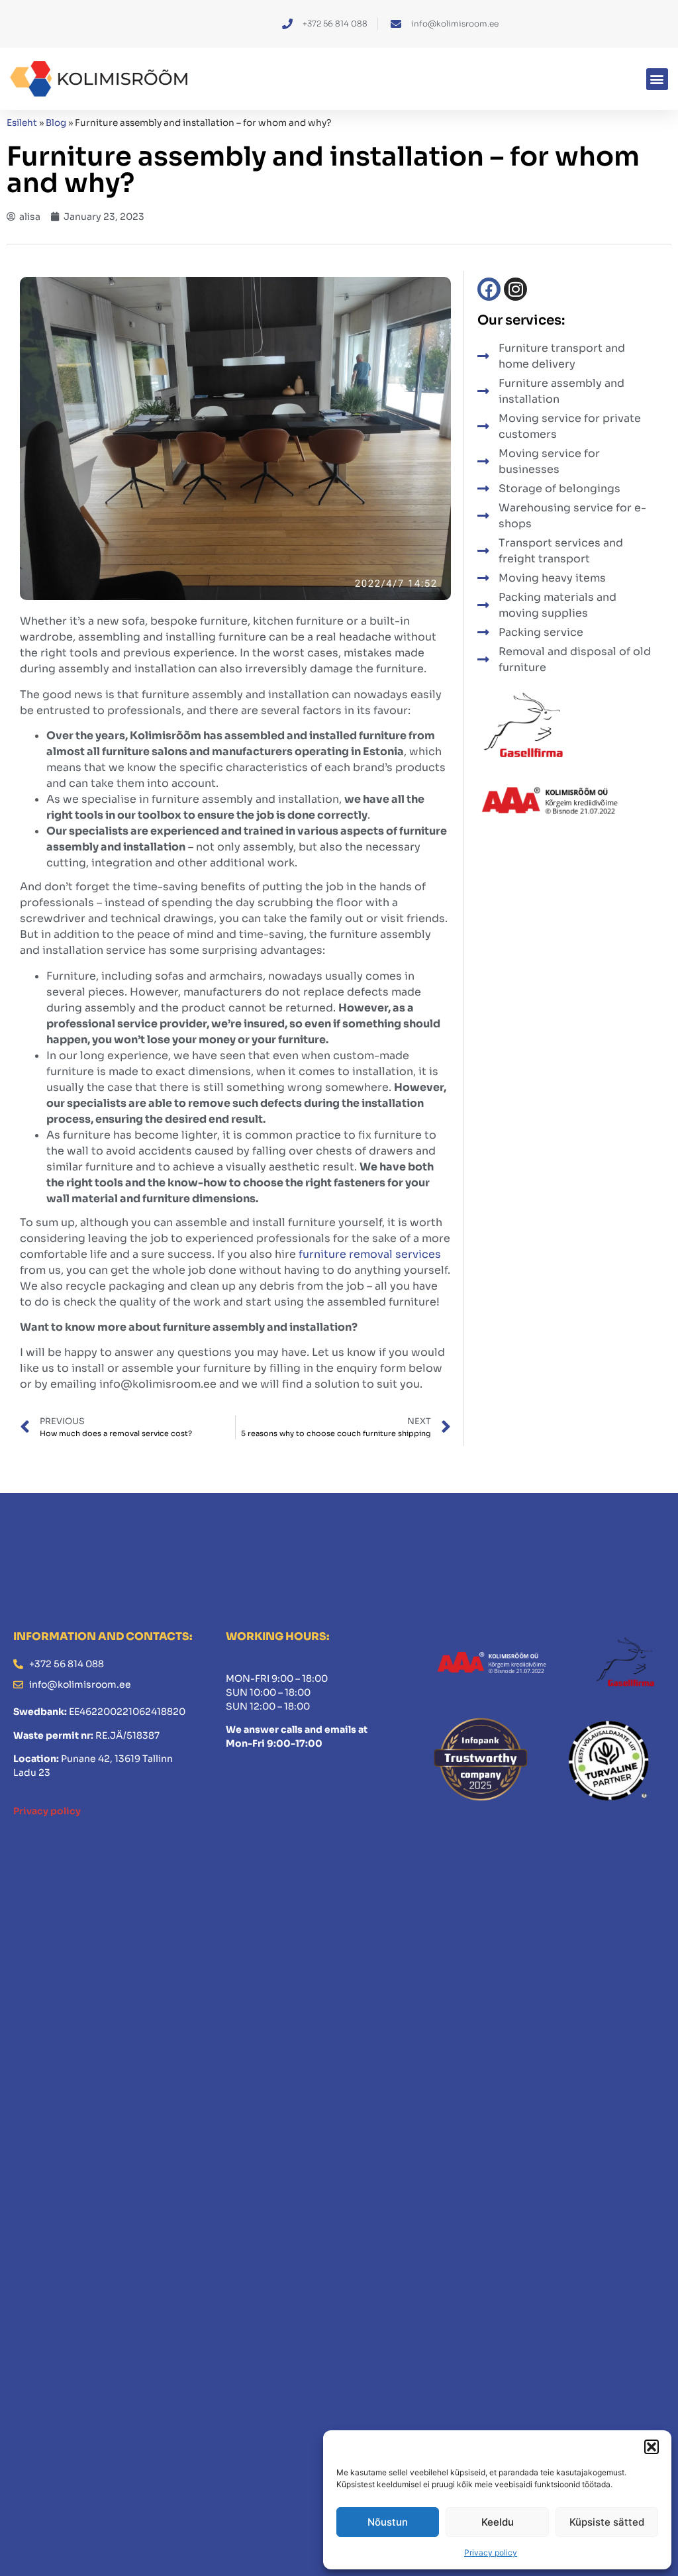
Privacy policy (491, 2552)
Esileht (22, 123)
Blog (56, 123)
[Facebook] (489, 289)
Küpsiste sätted (607, 2522)
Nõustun (388, 2522)
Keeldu (498, 2522)
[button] (652, 2447)
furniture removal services (370, 1254)
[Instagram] (515, 289)
